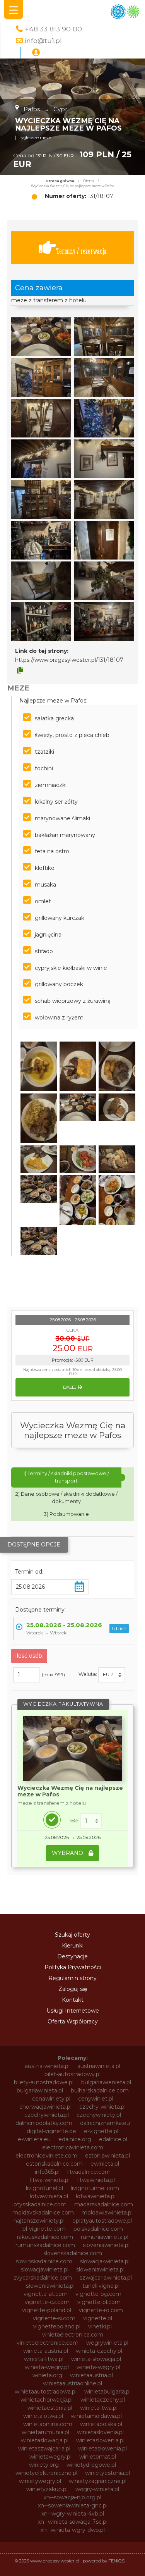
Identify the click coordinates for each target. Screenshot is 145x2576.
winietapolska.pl (101, 2424)
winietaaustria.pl (91, 2375)
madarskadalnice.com (104, 2204)
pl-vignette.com (44, 2229)
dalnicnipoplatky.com (44, 2123)
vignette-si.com (54, 2318)
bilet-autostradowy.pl (72, 2074)
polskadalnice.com (98, 2229)
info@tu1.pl (43, 40)
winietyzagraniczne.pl (98, 2481)
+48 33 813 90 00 (53, 29)
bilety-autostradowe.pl (44, 2082)
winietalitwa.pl (99, 2408)
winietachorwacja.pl (47, 2400)
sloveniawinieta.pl (106, 2245)
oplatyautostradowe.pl (102, 2221)
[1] (91, 1821)
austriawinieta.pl (99, 2066)
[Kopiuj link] (20, 670)
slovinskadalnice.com (44, 2261)
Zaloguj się (73, 1989)
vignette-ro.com (101, 2310)
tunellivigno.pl (101, 2286)
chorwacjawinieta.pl (45, 2107)
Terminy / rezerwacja (81, 251)
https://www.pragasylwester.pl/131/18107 (69, 660)
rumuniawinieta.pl (105, 2237)
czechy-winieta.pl (102, 2107)
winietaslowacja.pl (45, 2440)
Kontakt (73, 2000)
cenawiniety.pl (51, 2099)
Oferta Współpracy (73, 2022)
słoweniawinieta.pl (50, 2286)
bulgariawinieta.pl (40, 2090)
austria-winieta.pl (47, 2066)
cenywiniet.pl (96, 2099)
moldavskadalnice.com (43, 2213)
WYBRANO (68, 1853)
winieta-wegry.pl (47, 2367)
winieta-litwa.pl (44, 2359)
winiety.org (44, 2465)
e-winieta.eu (34, 2139)
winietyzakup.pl (47, 2489)
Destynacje (72, 1956)
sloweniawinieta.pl (100, 2269)
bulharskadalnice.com (100, 2090)
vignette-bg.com (98, 2294)
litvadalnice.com (89, 2172)
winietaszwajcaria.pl (44, 2449)
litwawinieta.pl (96, 2180)
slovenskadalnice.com (73, 2253)
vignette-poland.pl (47, 2310)
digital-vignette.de (51, 2131)
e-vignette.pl (101, 2131)
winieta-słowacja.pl (96, 2359)
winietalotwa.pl (43, 2416)
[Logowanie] (36, 53)
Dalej (70, 1387)
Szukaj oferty (72, 1935)
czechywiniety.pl (99, 2115)
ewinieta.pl (105, 2164)
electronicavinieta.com (73, 2147)
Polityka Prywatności (73, 1967)
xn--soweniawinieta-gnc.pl (73, 2505)
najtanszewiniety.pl (39, 2221)
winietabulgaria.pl (107, 2392)
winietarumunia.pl (45, 2432)
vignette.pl (98, 2318)
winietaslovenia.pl (100, 2432)
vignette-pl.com (99, 2302)
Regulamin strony (72, 1978)
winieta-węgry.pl (98, 2367)
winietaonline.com (48, 2424)
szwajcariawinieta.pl (106, 2278)
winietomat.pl (98, 2457)
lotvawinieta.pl (49, 2196)
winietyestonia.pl (107, 2473)
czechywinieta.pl (47, 2115)
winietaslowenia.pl (100, 2440)
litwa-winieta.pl (50, 2180)
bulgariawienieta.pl (106, 2082)
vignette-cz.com (47, 2302)
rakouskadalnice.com (45, 2237)
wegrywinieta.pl (107, 2343)
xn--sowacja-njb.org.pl (72, 2497)
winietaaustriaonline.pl (72, 2383)
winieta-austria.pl (46, 2351)
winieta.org (47, 2375)
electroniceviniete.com (46, 2156)
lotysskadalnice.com (39, 2204)
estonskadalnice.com (54, 2164)
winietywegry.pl (40, 2481)
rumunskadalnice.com (45, 2245)
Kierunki (73, 1946)
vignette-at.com (46, 2294)
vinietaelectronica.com (73, 2335)
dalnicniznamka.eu (105, 2123)
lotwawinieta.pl (96, 2196)
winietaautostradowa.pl (46, 2392)
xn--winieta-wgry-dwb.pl (73, 2530)
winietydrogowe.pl (91, 2465)
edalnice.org (75, 2139)
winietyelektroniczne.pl (46, 2473)
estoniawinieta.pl (107, 2156)
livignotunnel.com (95, 2188)
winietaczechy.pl (103, 2400)
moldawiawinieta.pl (107, 2213)
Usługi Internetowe (73, 2011)
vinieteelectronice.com (48, 2343)
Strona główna (60, 181)
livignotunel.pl (44, 2188)
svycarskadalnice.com (43, 2278)
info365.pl (47, 2172)
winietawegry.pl (50, 2457)
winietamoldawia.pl (96, 2416)
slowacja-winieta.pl (105, 2261)
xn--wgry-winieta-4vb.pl (73, 2514)
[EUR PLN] (112, 1675)
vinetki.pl (100, 2326)
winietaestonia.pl (50, 2408)
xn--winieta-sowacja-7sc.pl (73, 2522)
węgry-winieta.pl (97, 2489)
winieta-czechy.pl (99, 2351)
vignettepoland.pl (57, 2326)
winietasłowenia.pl (102, 2449)
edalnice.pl (113, 2139)
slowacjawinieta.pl (45, 2269)
